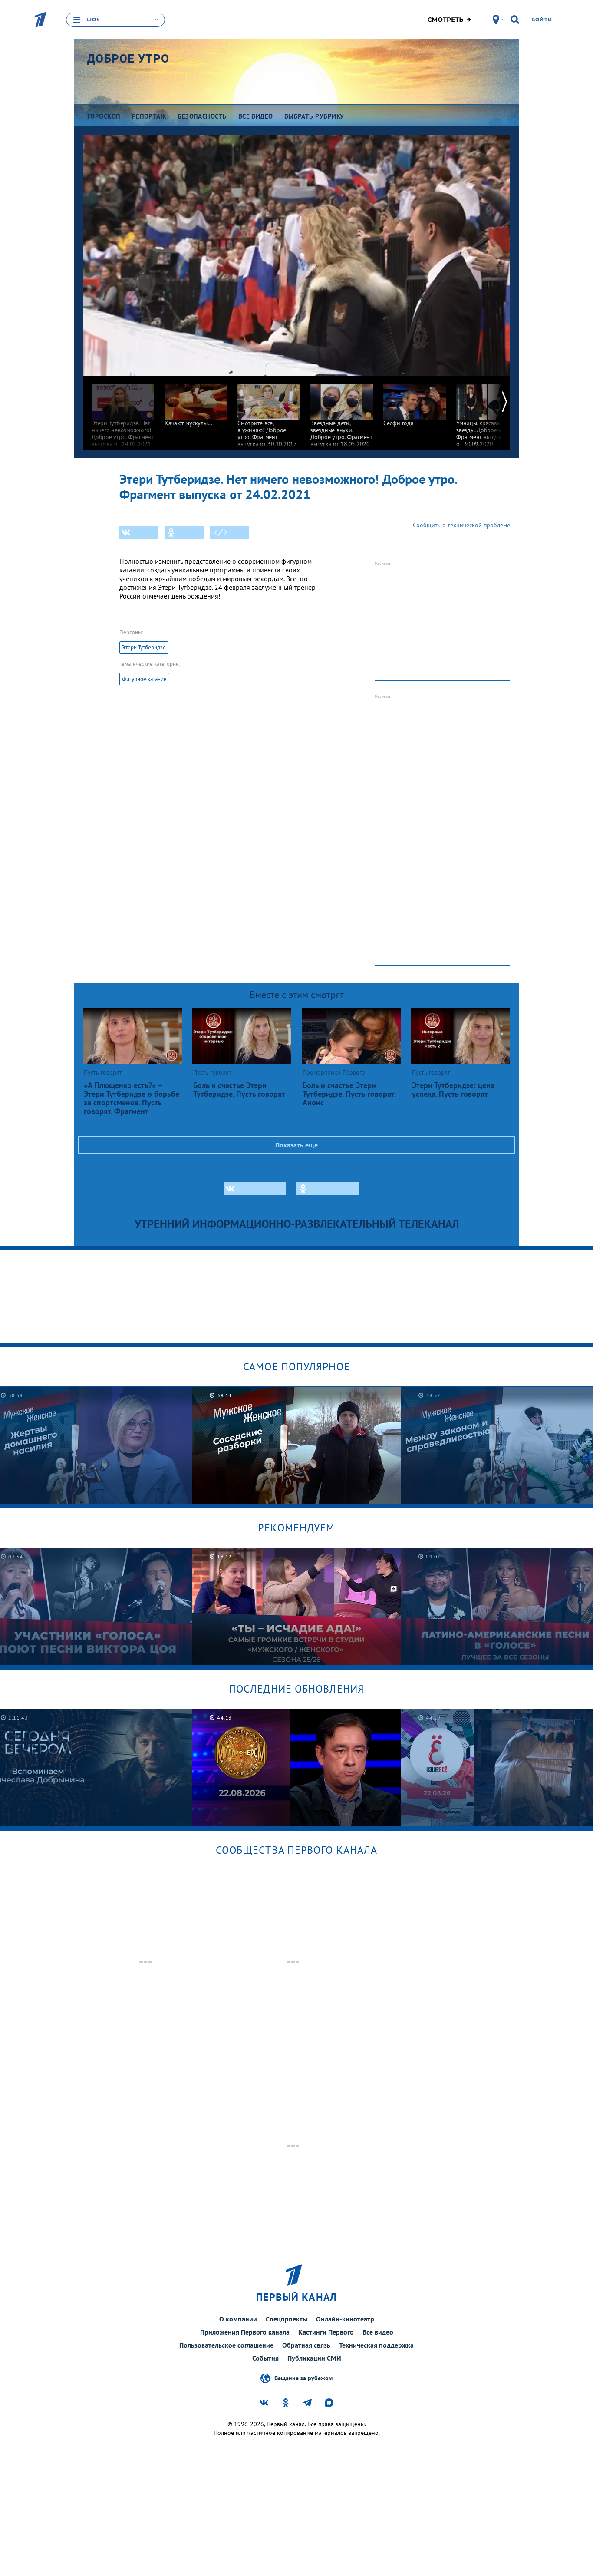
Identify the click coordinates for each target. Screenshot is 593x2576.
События (265, 2358)
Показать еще (296, 1145)
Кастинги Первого (326, 2332)
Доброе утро (128, 59)
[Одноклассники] (184, 532)
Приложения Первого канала (245, 2332)
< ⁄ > (221, 532)
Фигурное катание (144, 679)
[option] (123, 412)
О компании (238, 2319)
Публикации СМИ (314, 2358)
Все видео (378, 2332)
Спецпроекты (287, 2319)
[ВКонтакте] (139, 532)
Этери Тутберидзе (144, 647)
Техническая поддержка (376, 2345)
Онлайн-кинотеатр (345, 2319)
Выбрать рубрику (314, 116)
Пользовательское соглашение (226, 2345)
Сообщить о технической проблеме (461, 525)
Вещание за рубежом (303, 2378)
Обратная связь (306, 2345)
